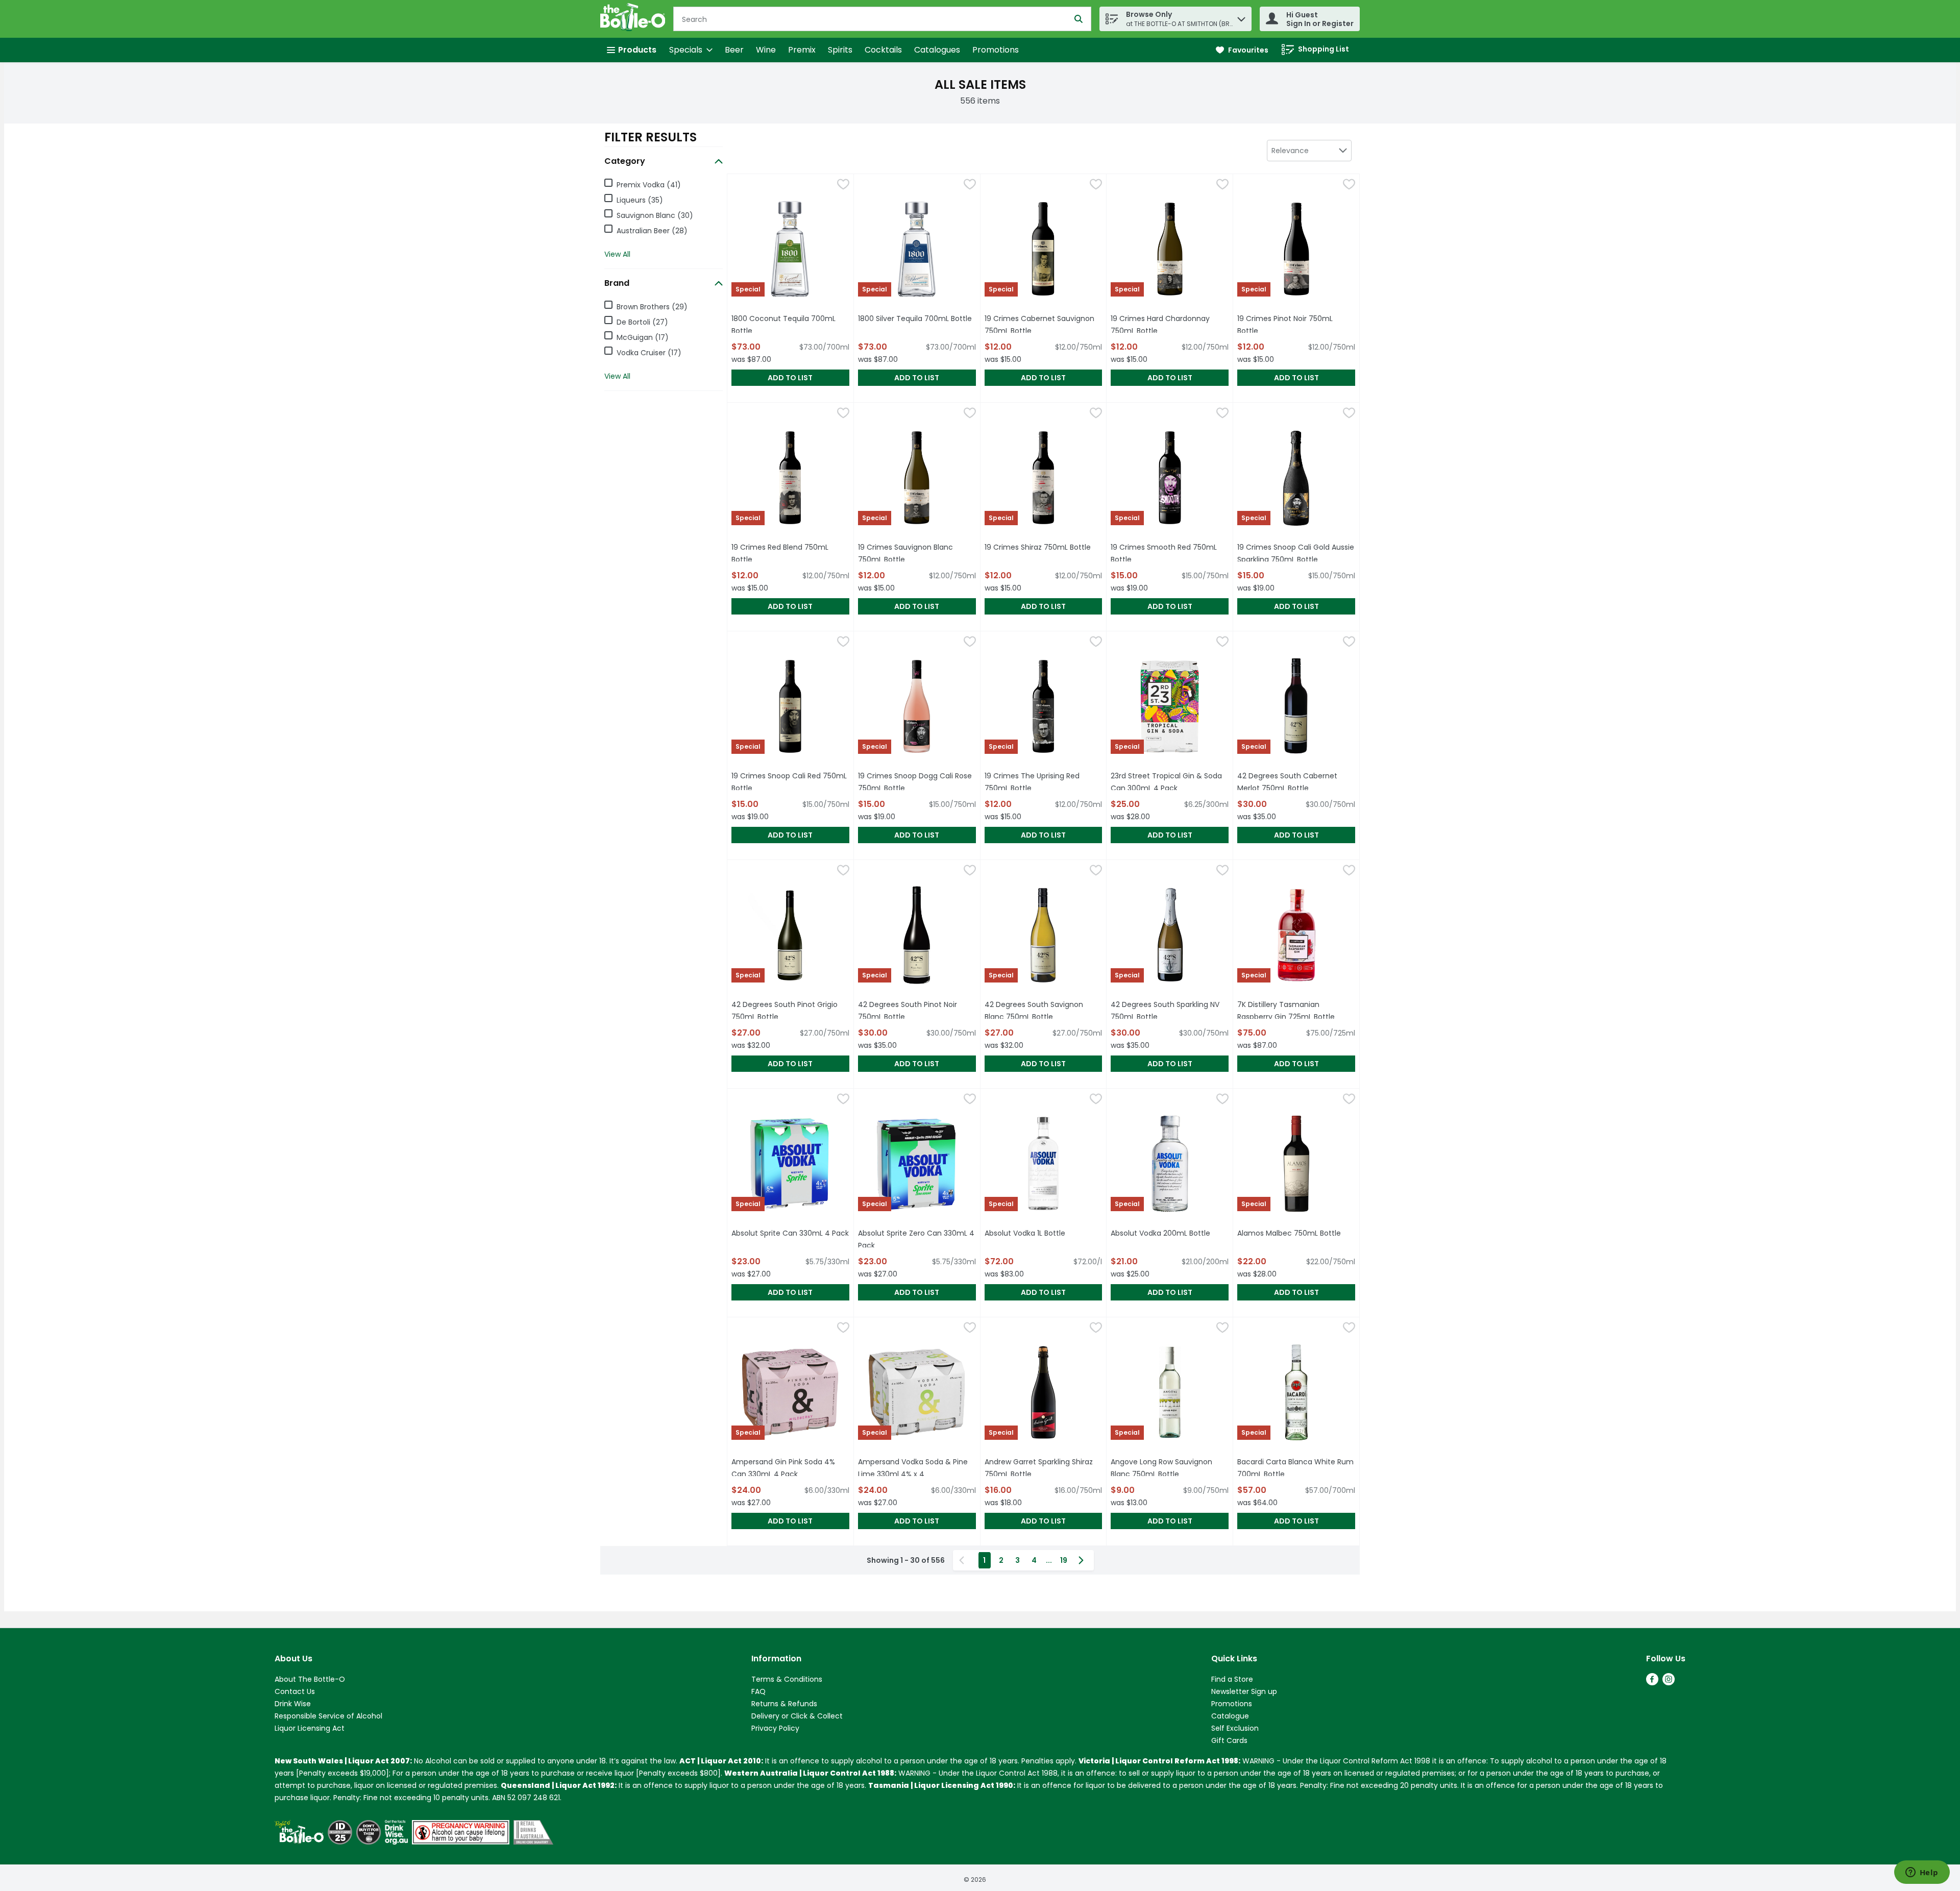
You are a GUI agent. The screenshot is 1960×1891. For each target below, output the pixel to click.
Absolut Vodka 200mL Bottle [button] (1170, 1233)
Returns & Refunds (784, 1704)
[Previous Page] (964, 1560)
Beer (734, 50)
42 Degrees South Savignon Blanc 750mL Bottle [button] (1044, 1011)
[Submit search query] (1079, 19)
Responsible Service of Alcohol (328, 1716)
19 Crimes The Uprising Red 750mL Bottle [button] (1044, 782)
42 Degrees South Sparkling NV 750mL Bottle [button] (1170, 1011)
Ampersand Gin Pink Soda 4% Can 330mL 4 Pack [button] (790, 1468)
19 (1064, 1560)
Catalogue (1230, 1716)
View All (617, 254)
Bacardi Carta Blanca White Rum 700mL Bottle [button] (1296, 1468)
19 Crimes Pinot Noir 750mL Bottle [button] (1294, 325)
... (1049, 1560)
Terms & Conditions (787, 1679)
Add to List (790, 378)
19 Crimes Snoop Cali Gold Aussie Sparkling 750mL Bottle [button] (1296, 553)
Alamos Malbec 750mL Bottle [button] (1296, 1233)
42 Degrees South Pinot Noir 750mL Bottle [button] (917, 1011)
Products (637, 50)
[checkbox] (843, 186)
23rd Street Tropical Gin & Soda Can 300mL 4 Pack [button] (1170, 782)
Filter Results (651, 137)
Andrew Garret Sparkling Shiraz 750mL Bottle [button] (1044, 1468)
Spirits (840, 50)
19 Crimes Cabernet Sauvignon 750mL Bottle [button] (1044, 325)
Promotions (996, 50)
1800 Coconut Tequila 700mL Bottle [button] (788, 325)
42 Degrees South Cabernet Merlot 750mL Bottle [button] (1296, 782)
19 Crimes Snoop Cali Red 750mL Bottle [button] (789, 782)
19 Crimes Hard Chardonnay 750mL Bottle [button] (1170, 325)
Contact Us (295, 1691)
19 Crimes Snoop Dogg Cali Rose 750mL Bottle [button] (917, 782)
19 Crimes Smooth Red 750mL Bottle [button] (1167, 553)
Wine (766, 50)
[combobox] (1309, 151)
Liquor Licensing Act (310, 1728)
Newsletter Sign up (1244, 1691)
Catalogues (937, 50)
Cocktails (883, 50)
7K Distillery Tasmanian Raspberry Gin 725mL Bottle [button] (1296, 1011)
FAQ (758, 1691)
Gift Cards (1229, 1740)
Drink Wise (293, 1704)
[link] (1242, 50)
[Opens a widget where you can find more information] (1922, 1873)
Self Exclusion (1235, 1728)
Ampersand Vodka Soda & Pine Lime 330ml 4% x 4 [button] (917, 1468)
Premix (802, 50)
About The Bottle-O (310, 1679)
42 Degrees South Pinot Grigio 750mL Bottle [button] (790, 1011)
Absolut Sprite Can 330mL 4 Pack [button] (790, 1233)
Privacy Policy (775, 1728)
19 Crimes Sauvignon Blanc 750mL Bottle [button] (917, 553)
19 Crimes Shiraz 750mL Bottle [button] (1044, 547)
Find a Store (1232, 1679)
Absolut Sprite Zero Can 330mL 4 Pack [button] (916, 1239)
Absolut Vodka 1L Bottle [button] (1044, 1233)
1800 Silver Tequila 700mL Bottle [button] (917, 318)
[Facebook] (1652, 1683)
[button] (1241, 17)
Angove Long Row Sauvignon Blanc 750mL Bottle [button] (1170, 1468)
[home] (635, 19)
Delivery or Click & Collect (797, 1716)
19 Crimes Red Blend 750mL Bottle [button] (788, 553)
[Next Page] (1083, 1560)
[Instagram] (1669, 1683)
